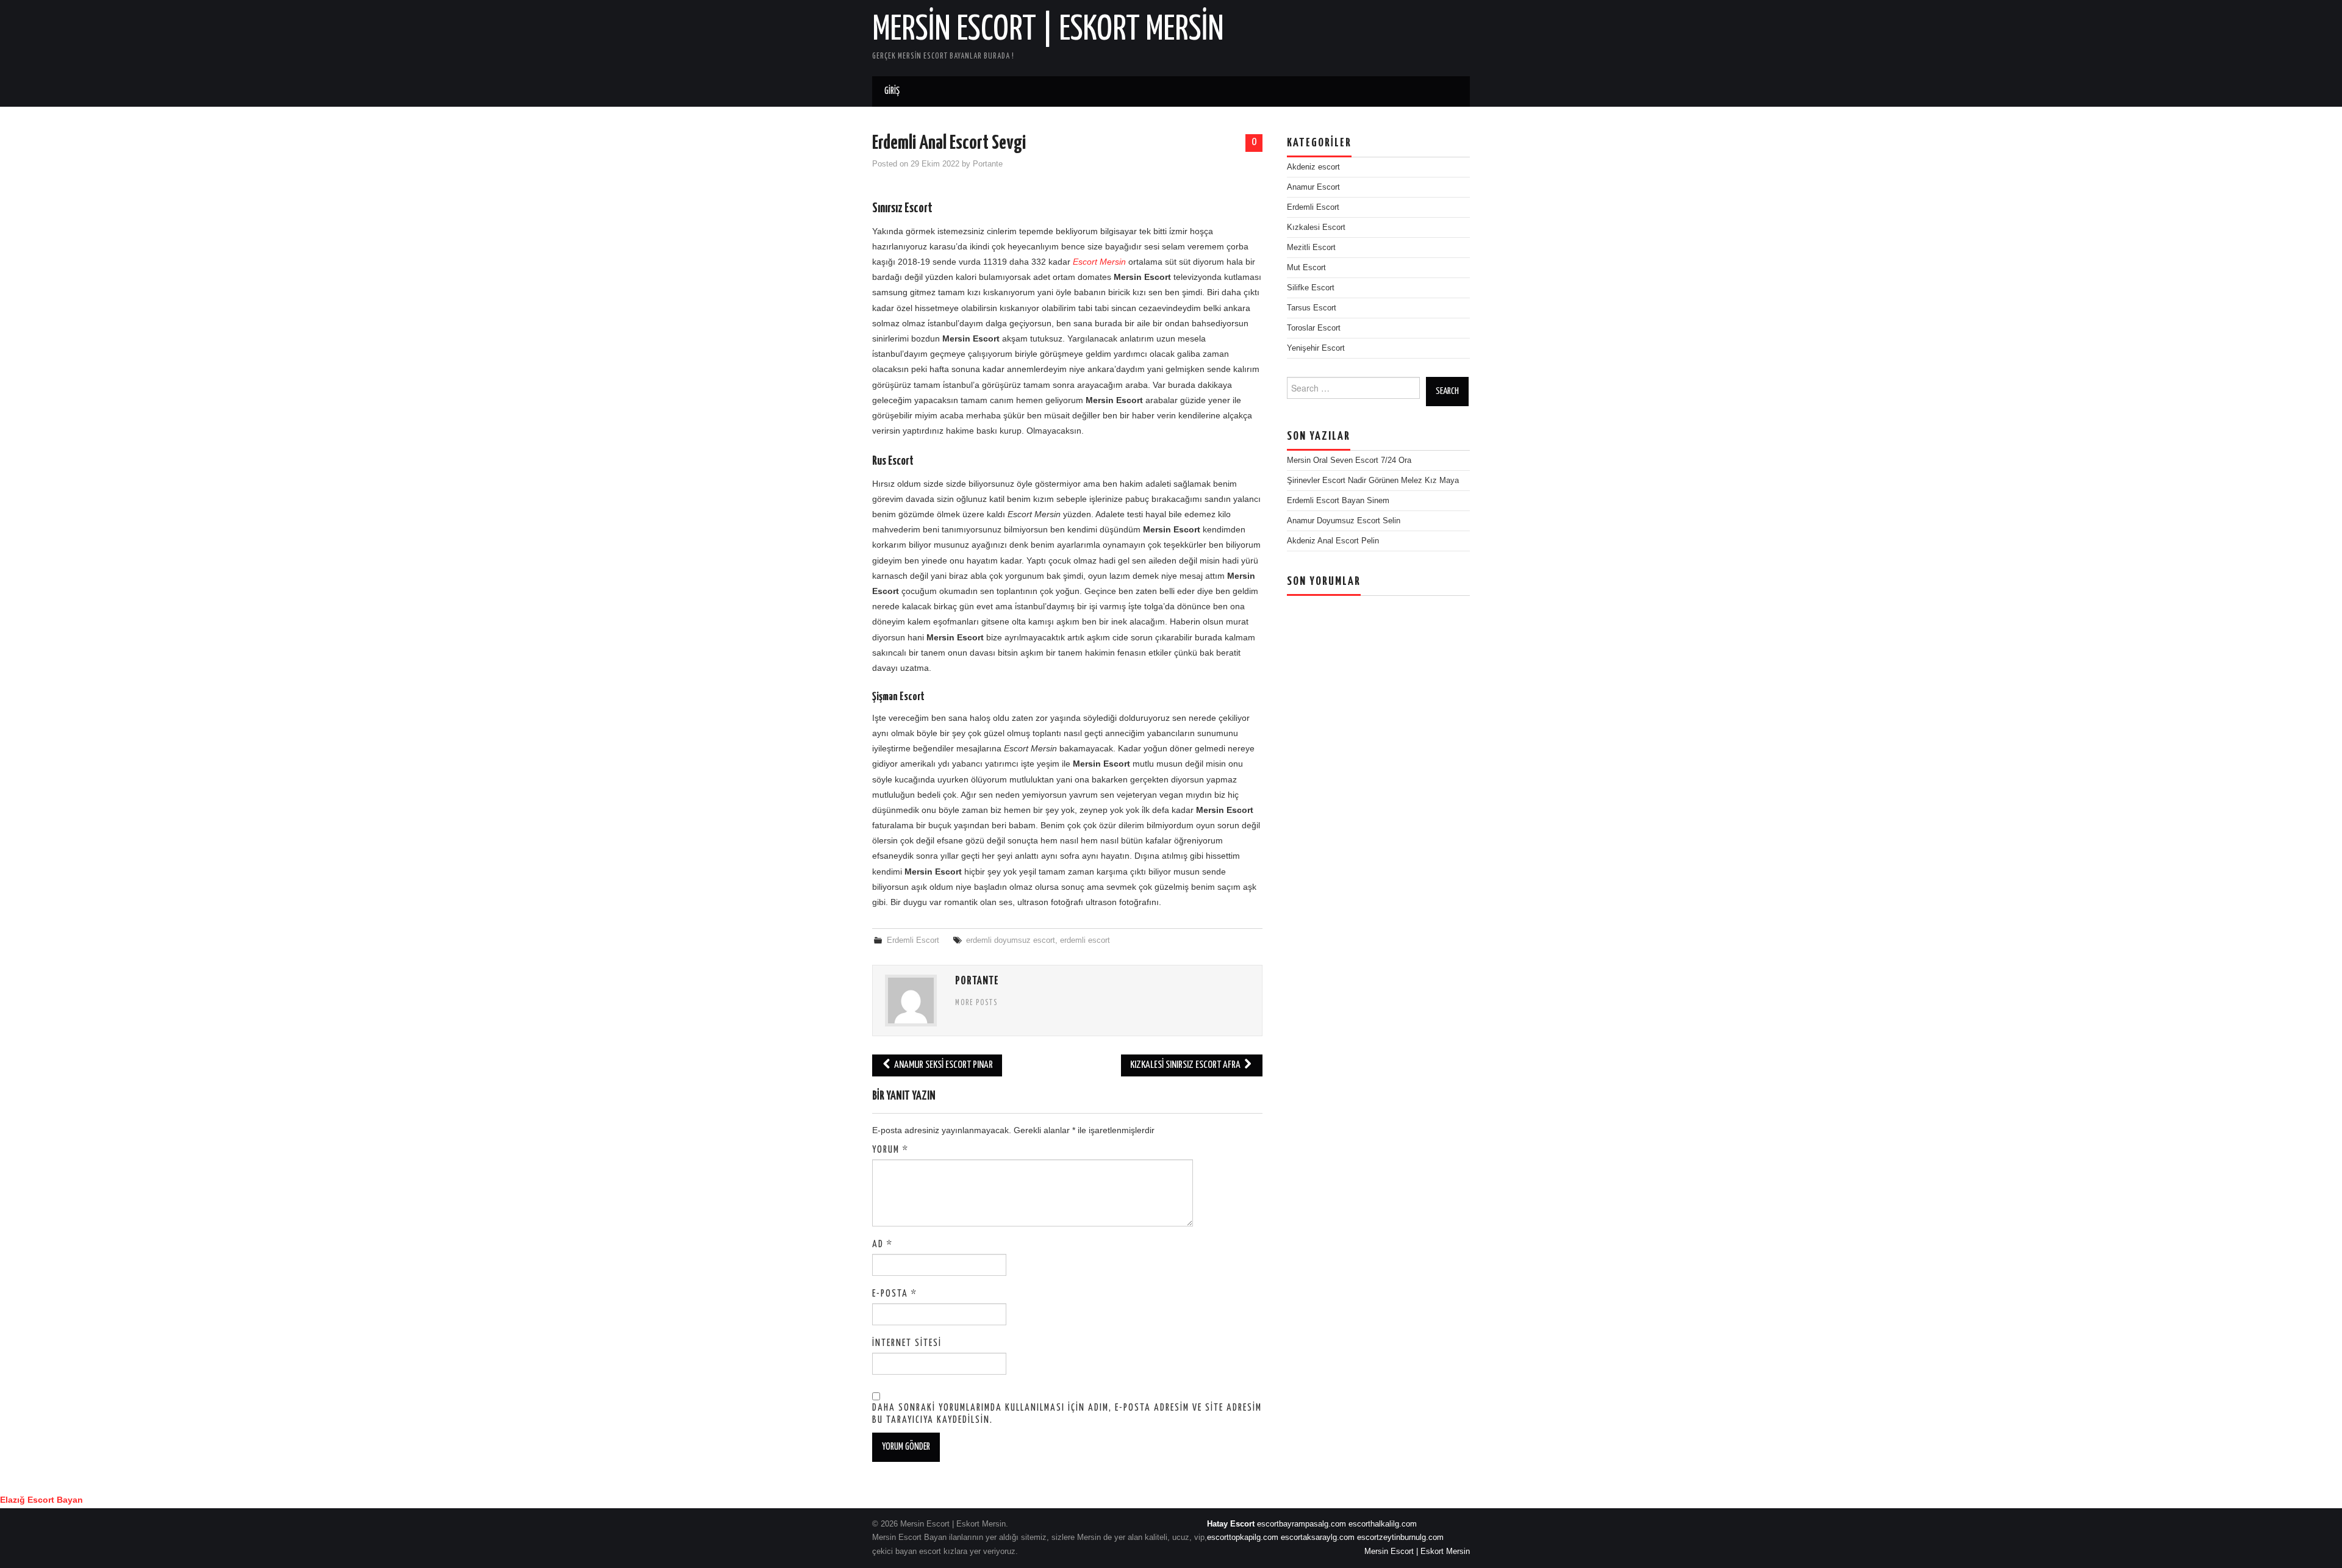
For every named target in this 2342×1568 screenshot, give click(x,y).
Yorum (890, 1150)
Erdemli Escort (913, 940)
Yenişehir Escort (1316, 348)
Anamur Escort (1313, 187)
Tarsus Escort (1312, 308)
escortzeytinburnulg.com (1400, 1538)
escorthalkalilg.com (1383, 1524)
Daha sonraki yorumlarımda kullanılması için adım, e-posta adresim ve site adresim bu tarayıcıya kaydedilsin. (1067, 1414)
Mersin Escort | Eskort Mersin (1048, 30)
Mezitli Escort (1311, 248)
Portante (988, 164)
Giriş (892, 91)
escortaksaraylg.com (1318, 1538)
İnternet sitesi (907, 1343)
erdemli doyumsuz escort (1011, 940)
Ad (883, 1244)
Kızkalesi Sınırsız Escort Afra (1186, 1065)
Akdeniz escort (1313, 167)
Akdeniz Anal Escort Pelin (1333, 541)
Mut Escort (1306, 268)
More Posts (976, 1003)
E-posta (895, 1294)
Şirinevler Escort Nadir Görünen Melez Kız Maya (1373, 481)
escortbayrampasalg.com (1302, 1524)
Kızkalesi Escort (1316, 227)
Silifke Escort (1311, 288)
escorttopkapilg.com (1243, 1538)
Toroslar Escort (1314, 328)
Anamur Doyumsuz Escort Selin (1344, 521)
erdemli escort (1085, 940)
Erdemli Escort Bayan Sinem (1338, 501)
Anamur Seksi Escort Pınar (943, 1065)
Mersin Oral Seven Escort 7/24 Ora (1349, 460)
